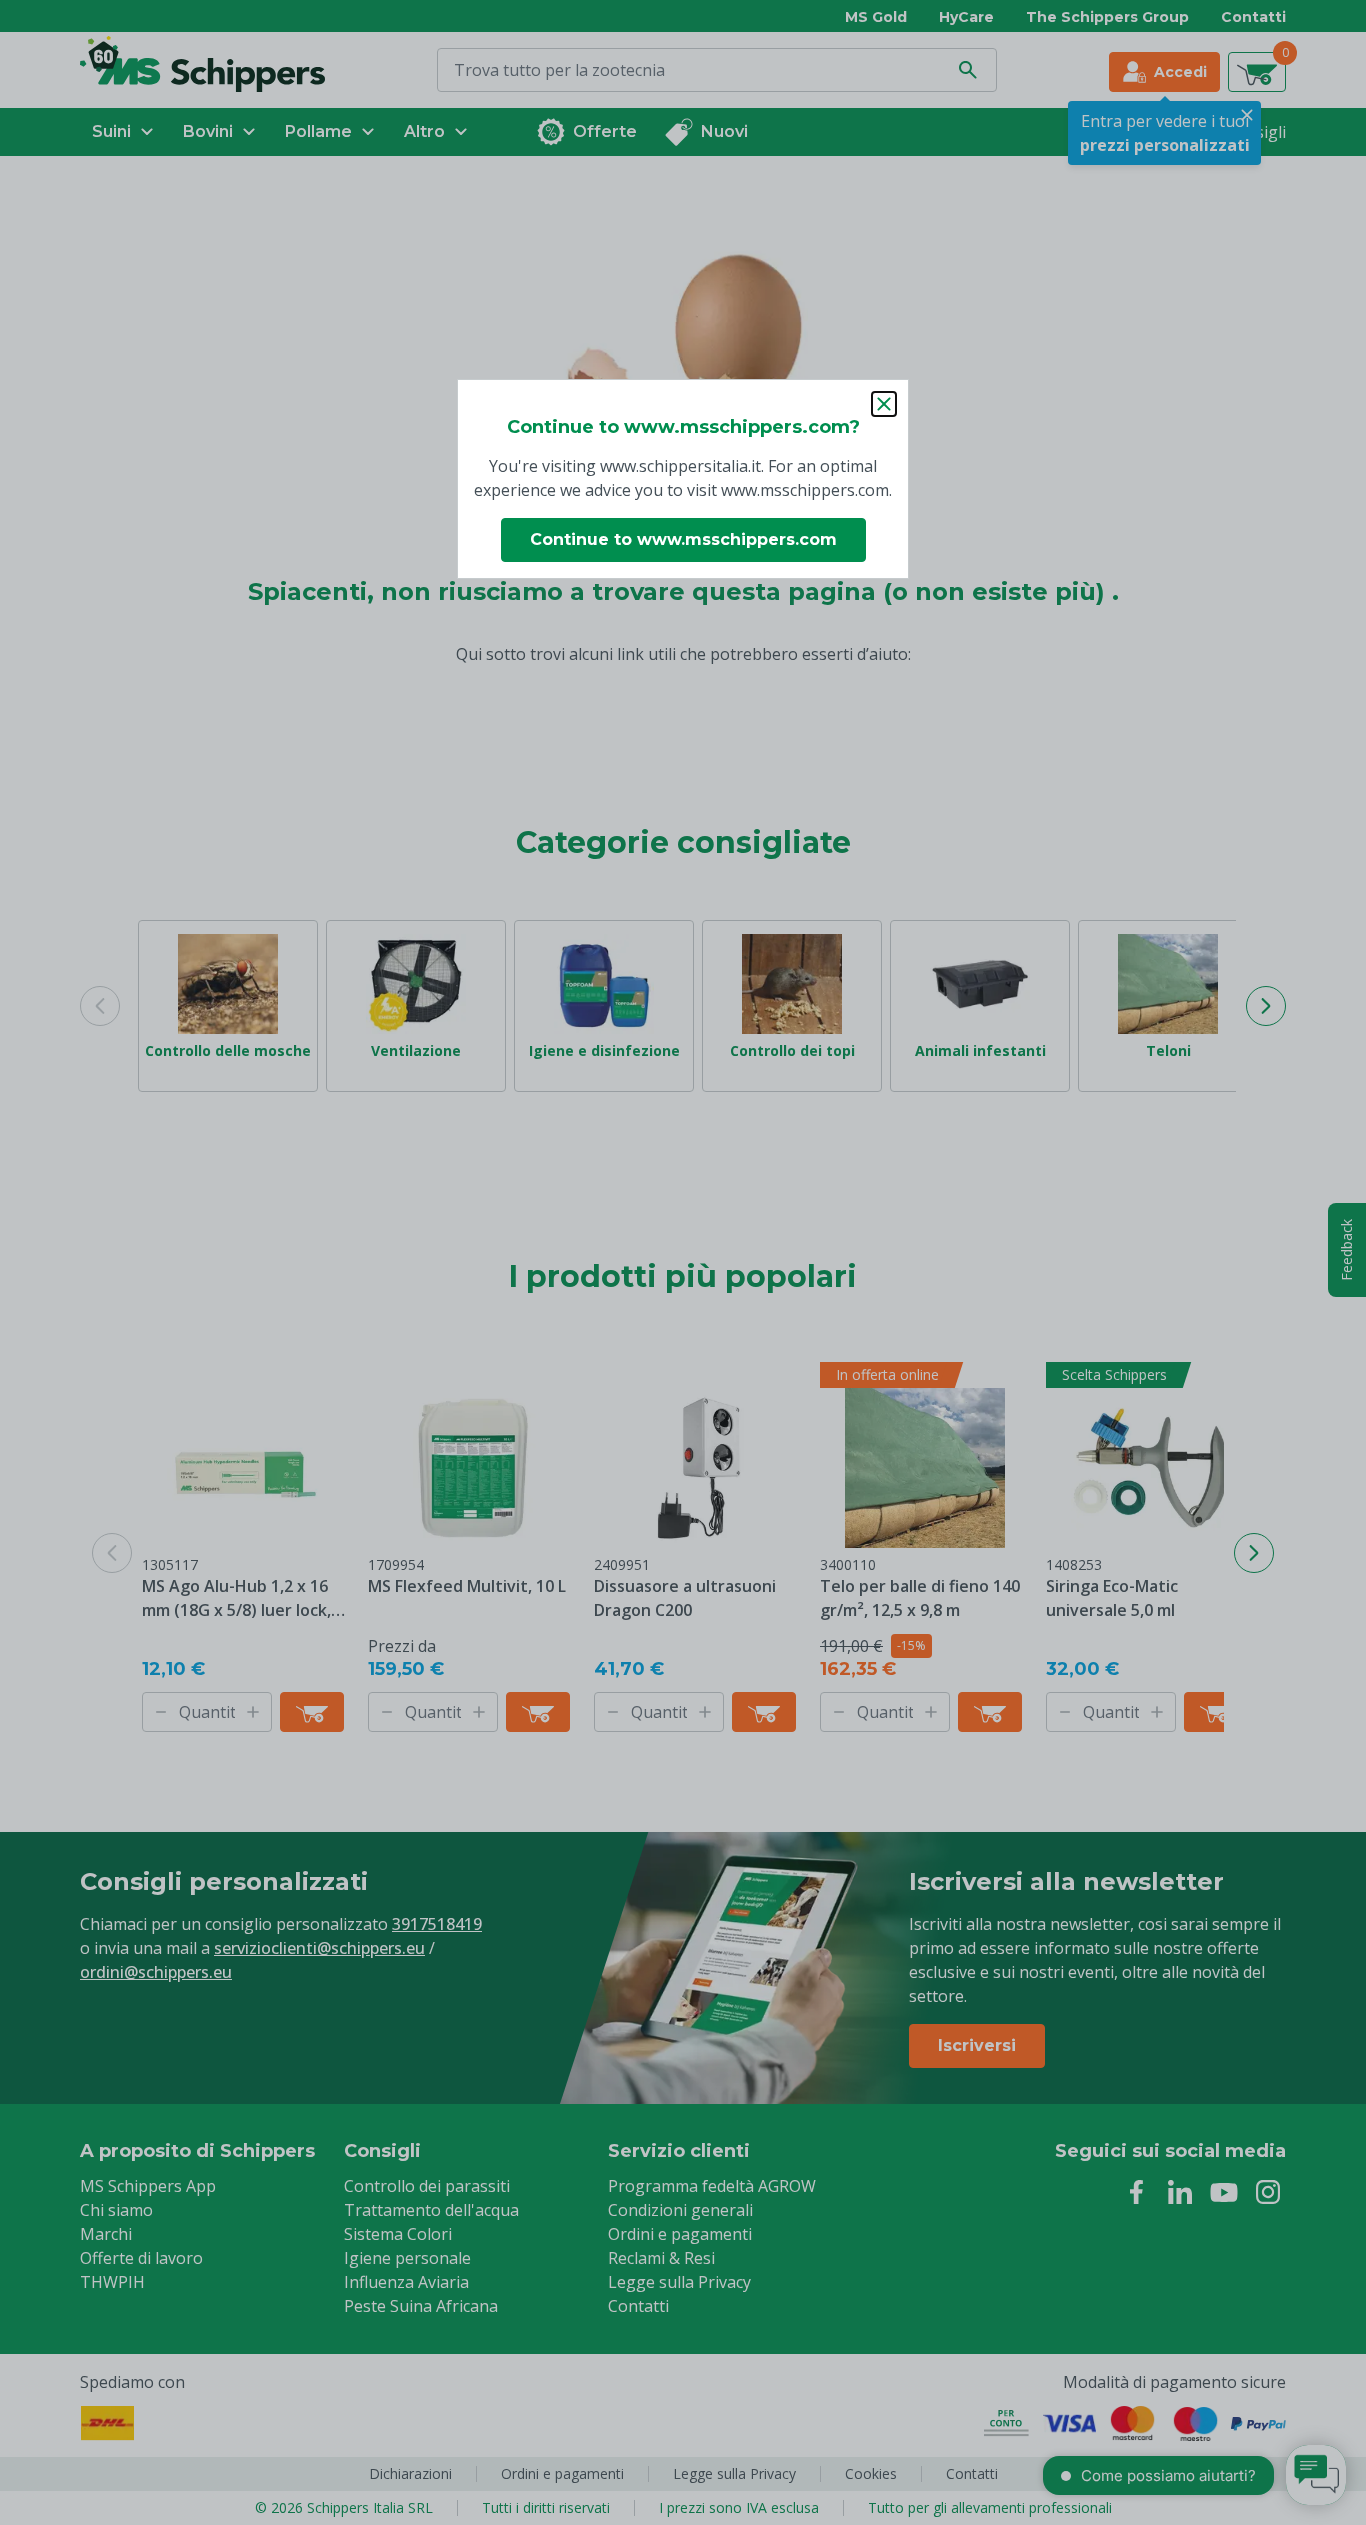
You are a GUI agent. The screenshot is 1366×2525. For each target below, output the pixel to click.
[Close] (884, 404)
